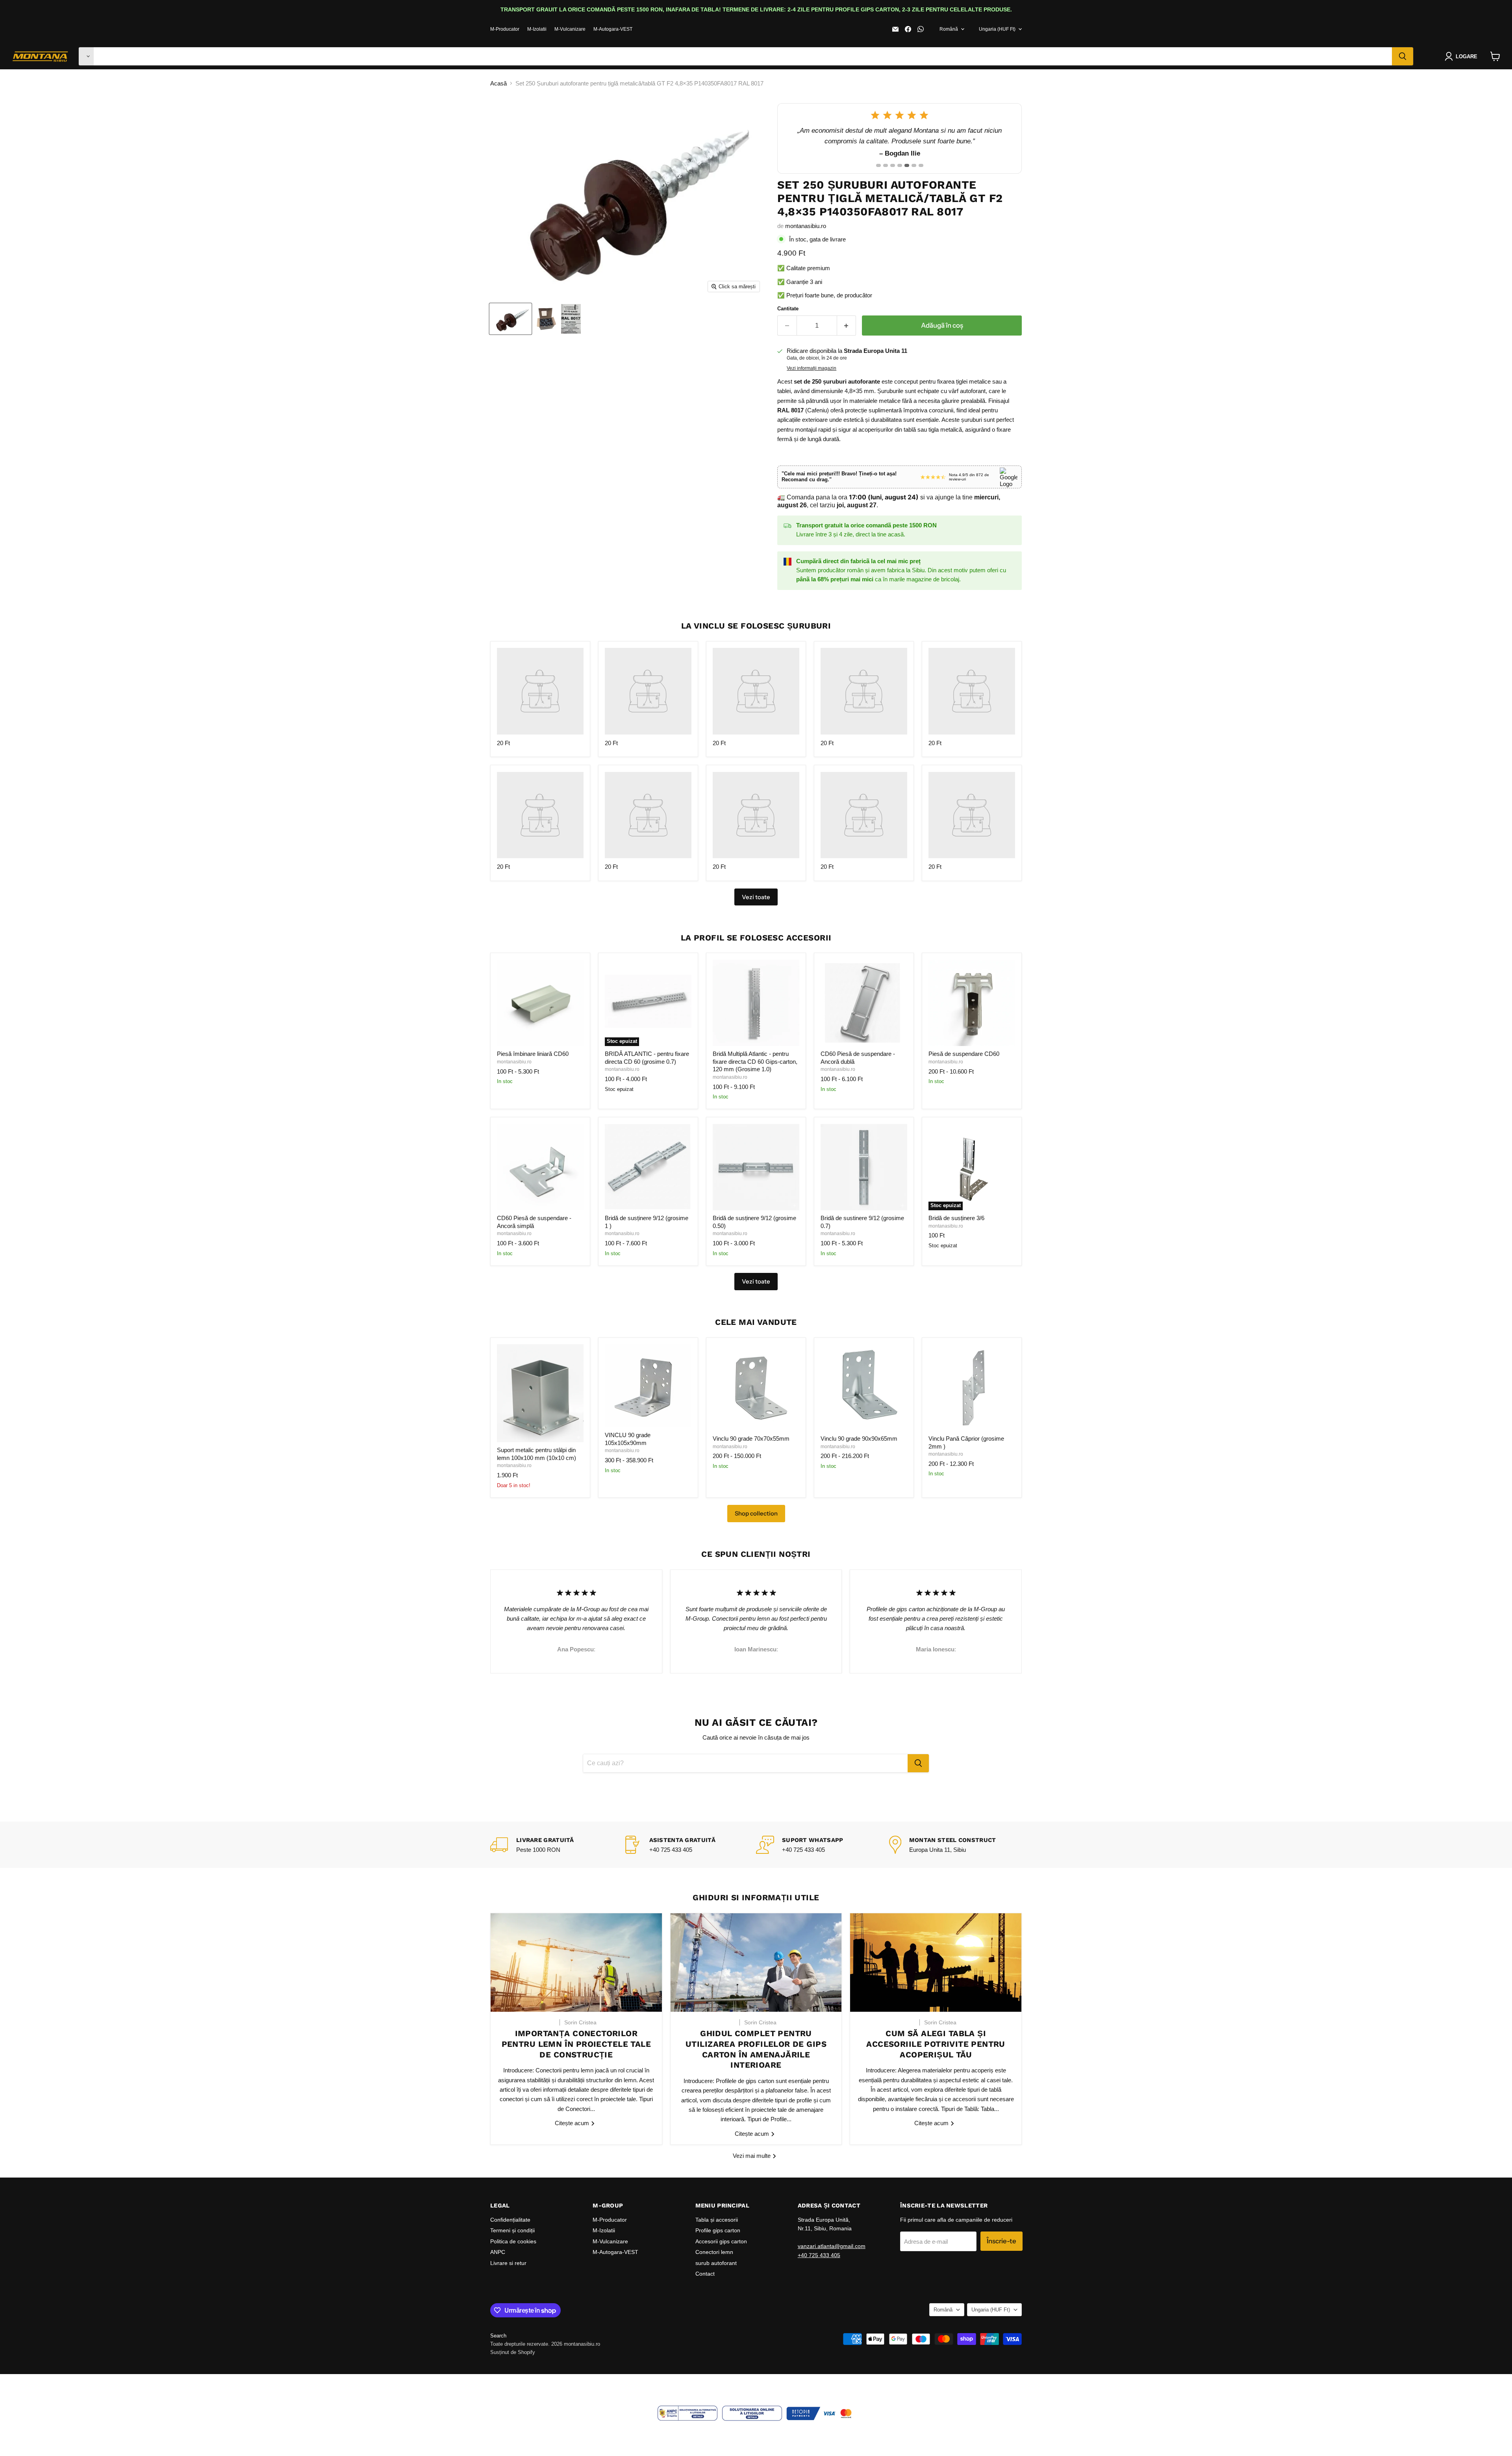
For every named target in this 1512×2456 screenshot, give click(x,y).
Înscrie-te (1002, 2241)
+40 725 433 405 (819, 2255)
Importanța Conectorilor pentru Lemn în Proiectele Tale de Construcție (576, 2044)
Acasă (498, 83)
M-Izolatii (537, 29)
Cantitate (788, 309)
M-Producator (505, 29)
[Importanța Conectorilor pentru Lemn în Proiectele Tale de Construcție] (576, 1963)
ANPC (498, 2252)
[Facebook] (908, 29)
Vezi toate (756, 1281)
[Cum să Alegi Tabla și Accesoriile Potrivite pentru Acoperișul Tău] (936, 1963)
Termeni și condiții (512, 2230)
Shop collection (756, 1513)
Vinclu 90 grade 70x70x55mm (751, 1439)
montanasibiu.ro (806, 226)
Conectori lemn (714, 2252)
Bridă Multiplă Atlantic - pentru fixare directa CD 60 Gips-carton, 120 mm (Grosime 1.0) (755, 1061)
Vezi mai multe (752, 2156)
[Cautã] (1403, 56)
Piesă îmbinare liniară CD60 (533, 1054)
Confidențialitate (510, 2220)
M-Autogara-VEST (613, 29)
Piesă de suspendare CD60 (964, 1054)
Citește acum (573, 2123)
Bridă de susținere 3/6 (956, 1218)
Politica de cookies (513, 2241)
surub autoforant (716, 2263)
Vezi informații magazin (812, 368)
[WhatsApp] (921, 29)
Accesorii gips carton (721, 2241)
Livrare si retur (508, 2263)
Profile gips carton (718, 2230)
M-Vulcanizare (570, 29)
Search (498, 2336)
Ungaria (997, 29)
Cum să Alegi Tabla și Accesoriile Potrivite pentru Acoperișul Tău (936, 2044)
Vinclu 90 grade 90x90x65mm (859, 1439)
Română (949, 29)
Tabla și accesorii (717, 2220)
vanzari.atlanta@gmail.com (832, 2246)
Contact (705, 2274)
